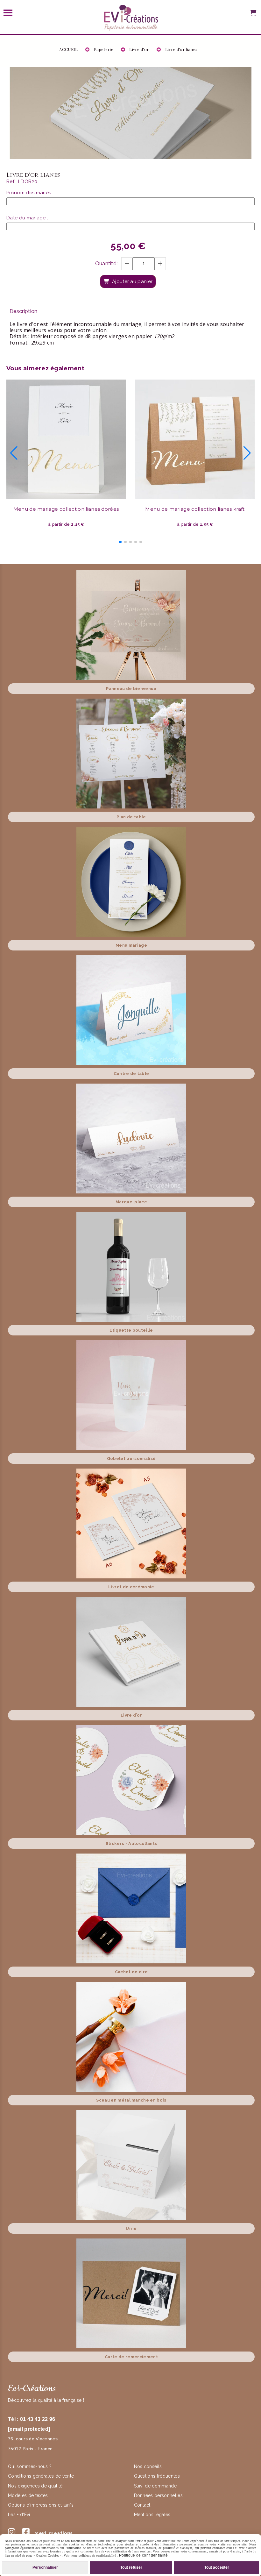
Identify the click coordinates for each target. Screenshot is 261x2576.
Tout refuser (131, 2567)
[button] (120, 542)
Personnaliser (45, 2567)
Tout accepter (217, 2567)
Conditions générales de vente (41, 2476)
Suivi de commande (155, 2486)
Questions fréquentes (157, 2476)
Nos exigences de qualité (36, 2486)
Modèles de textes (28, 2495)
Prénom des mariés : (30, 193)
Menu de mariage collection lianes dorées (66, 509)
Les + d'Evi (20, 2515)
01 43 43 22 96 (38, 2419)
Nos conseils (148, 2466)
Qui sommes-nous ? (31, 2466)
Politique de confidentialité (143, 2555)
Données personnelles (158, 2495)
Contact (142, 2505)
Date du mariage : (27, 218)
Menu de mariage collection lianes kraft (195, 509)
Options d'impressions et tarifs (41, 2505)
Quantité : (107, 263)
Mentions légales (152, 2515)
